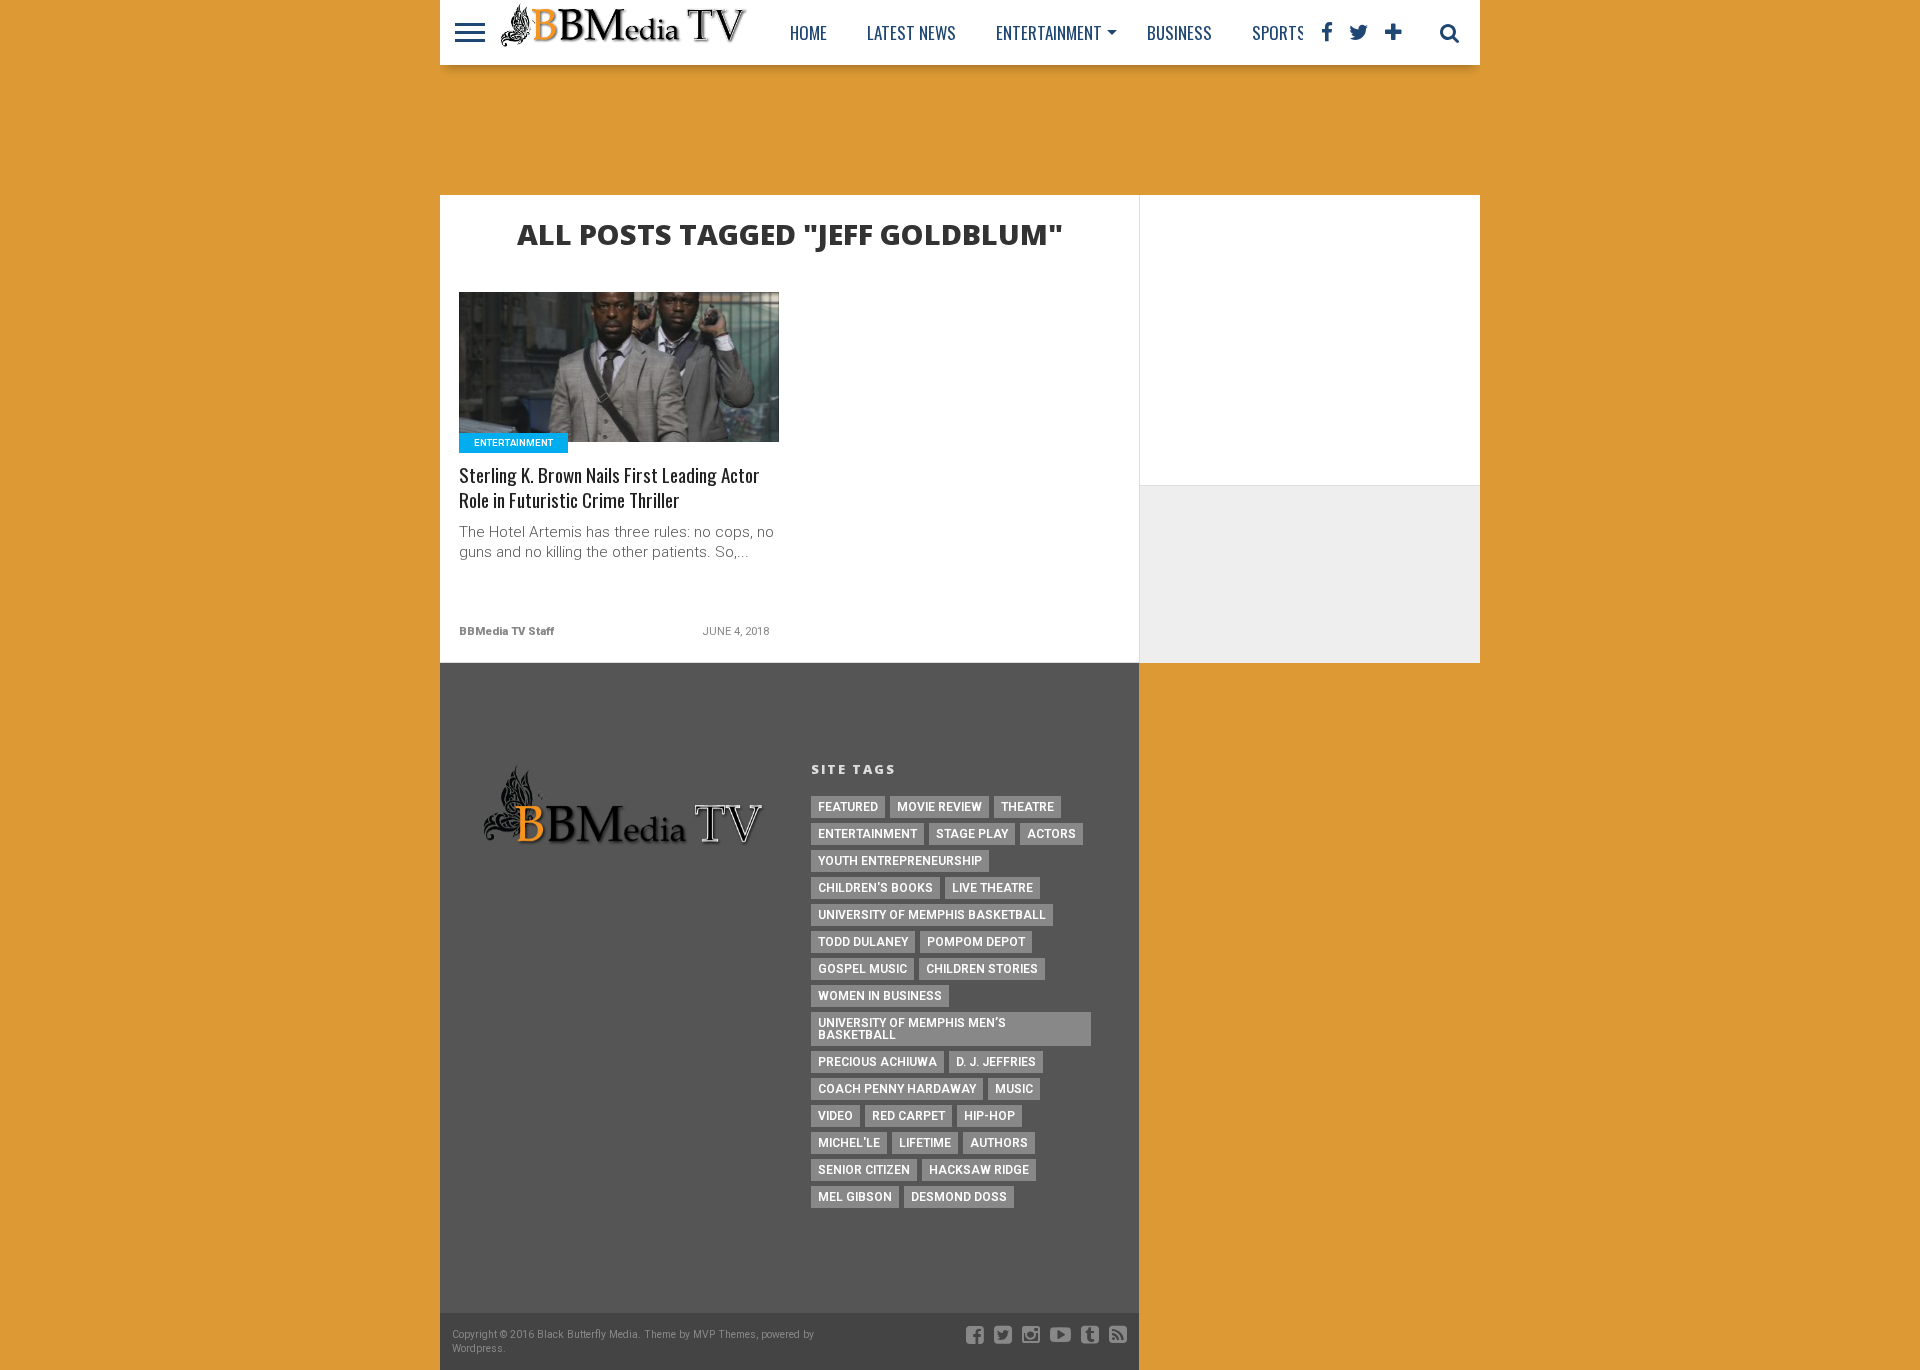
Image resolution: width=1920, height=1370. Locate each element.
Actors (1051, 834)
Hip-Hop (989, 1116)
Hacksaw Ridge (979, 1170)
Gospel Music (862, 969)
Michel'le (849, 1143)
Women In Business (880, 996)
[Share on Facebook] (577, 391)
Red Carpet (908, 1116)
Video (835, 1116)
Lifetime (925, 1143)
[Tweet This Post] (619, 391)
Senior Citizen (864, 1170)
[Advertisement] (960, 130)
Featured (848, 807)
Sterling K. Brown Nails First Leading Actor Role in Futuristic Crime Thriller (609, 488)
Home (808, 32)
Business (1179, 32)
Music (1014, 1089)
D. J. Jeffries (996, 1062)
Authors (999, 1143)
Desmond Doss (959, 1197)
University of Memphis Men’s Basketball (912, 1029)
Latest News (911, 32)
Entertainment (1049, 32)
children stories (982, 969)
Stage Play (972, 834)
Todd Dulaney (863, 942)
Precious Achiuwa (877, 1062)
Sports (1279, 32)
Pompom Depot (976, 942)
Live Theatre (992, 888)
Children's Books (875, 888)
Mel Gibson (855, 1197)
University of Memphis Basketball (932, 915)
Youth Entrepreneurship (900, 861)
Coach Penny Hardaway (897, 1089)
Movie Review (939, 807)
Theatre (1027, 807)
